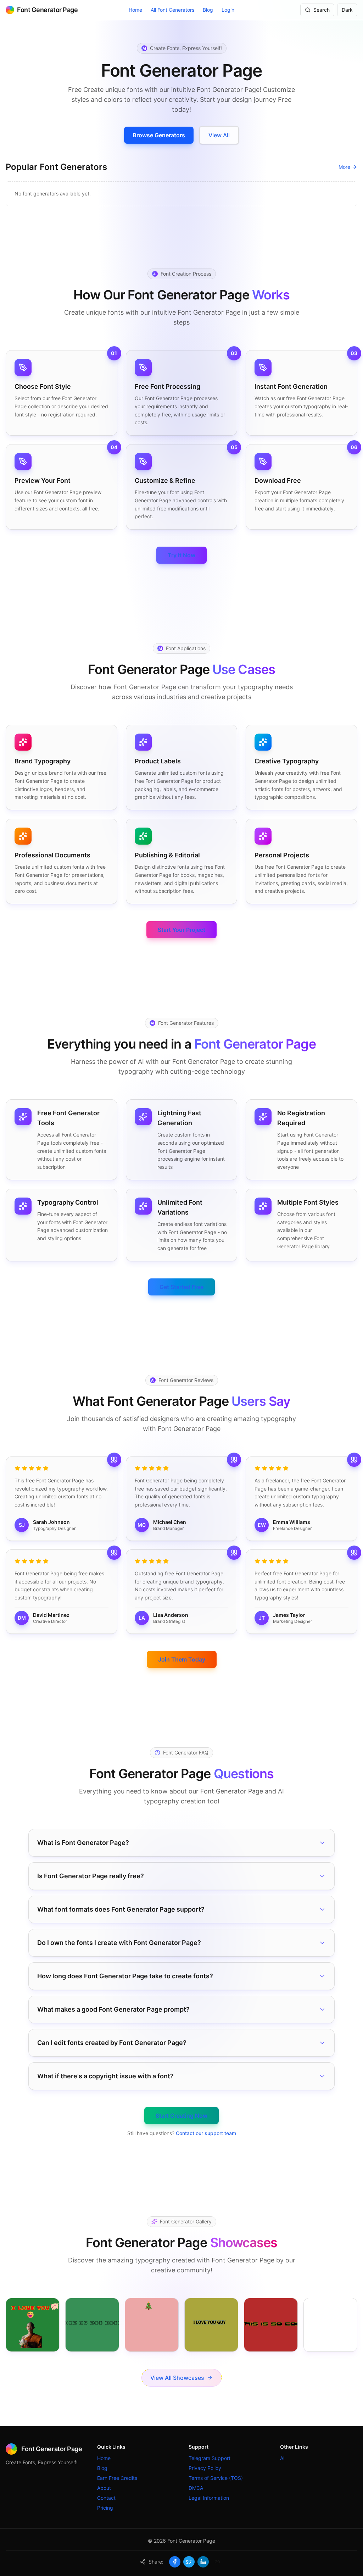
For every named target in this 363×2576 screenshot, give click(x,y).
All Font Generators (172, 10)
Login (228, 10)
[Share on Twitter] (189, 2562)
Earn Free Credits (117, 2478)
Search (322, 10)
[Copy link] (217, 2562)
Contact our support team (206, 2133)
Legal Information (209, 2498)
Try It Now (181, 555)
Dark (347, 10)
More (344, 167)
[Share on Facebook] (175, 2562)
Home (135, 10)
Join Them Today (182, 1659)
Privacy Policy (205, 2468)
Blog (208, 10)
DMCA (196, 2488)
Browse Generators (159, 135)
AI (282, 2458)
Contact (106, 2498)
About (104, 2488)
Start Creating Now (181, 2116)
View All (219, 135)
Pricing (105, 2508)
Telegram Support (210, 2458)
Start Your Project (181, 930)
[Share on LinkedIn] (203, 2562)
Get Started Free (181, 1287)
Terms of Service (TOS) (216, 2478)
